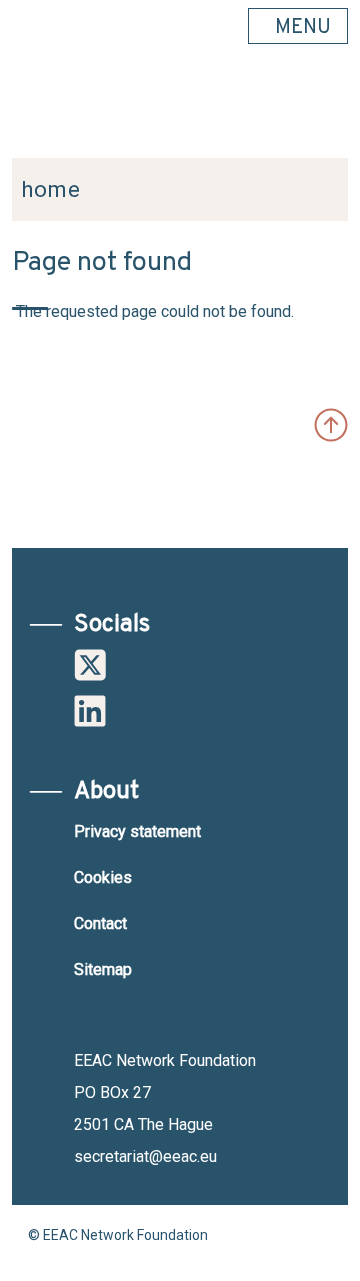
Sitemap (103, 969)
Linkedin (90, 711)
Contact (100, 923)
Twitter (90, 665)
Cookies (103, 877)
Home (51, 189)
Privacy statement (137, 831)
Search (323, 110)
